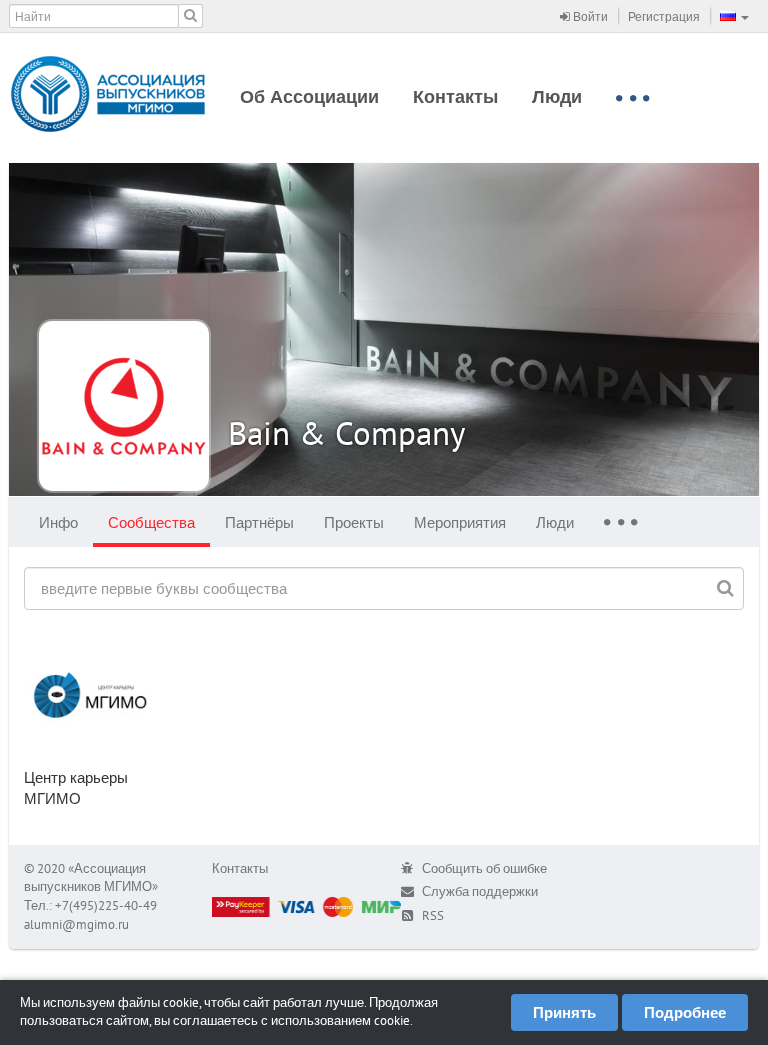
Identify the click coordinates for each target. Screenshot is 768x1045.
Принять (564, 1012)
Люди (557, 96)
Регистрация (664, 16)
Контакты (455, 96)
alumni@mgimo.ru (76, 924)
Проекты (354, 522)
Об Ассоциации (309, 96)
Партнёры (259, 522)
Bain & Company (346, 432)
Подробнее (685, 1012)
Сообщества (151, 522)
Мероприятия (460, 522)
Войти (589, 16)
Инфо (58, 522)
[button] (734, 16)
